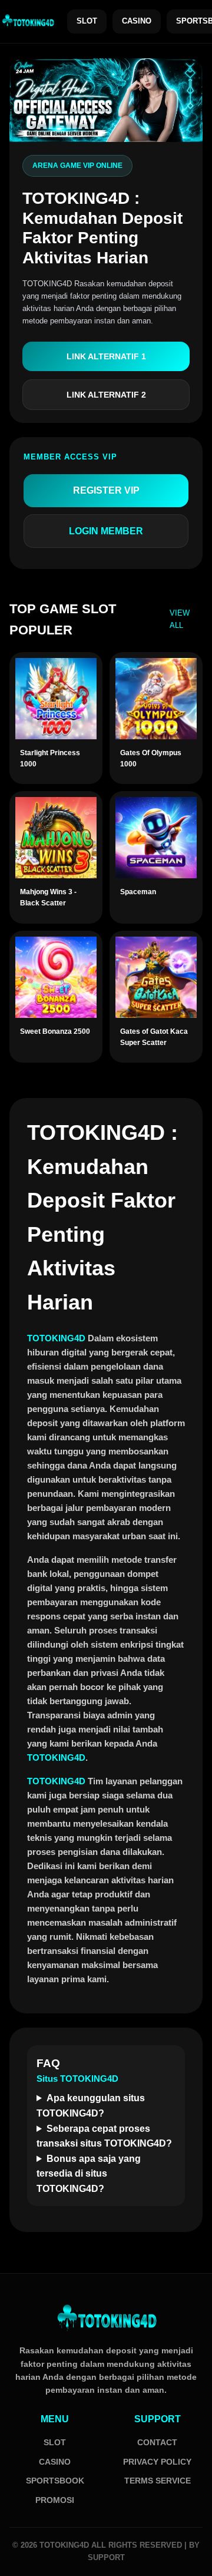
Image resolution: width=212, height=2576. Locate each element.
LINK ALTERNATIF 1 (106, 356)
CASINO (137, 21)
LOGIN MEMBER (106, 531)
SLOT (87, 21)
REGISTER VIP (106, 490)
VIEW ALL (180, 619)
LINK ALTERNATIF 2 (106, 395)
